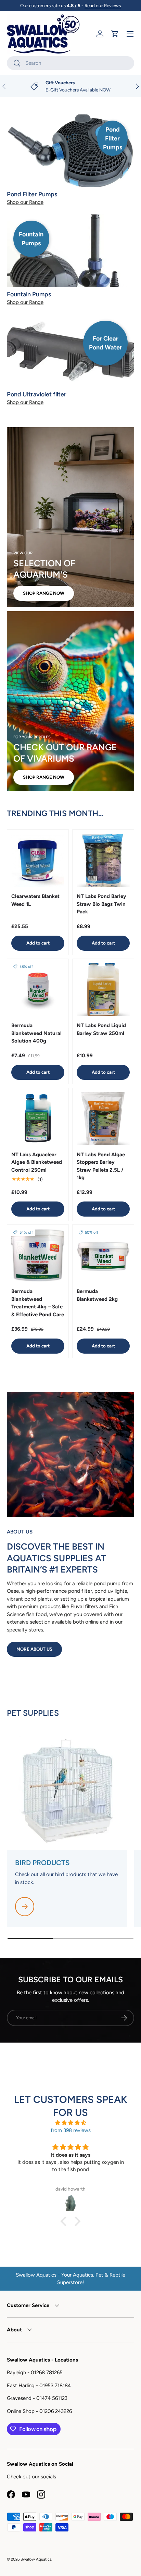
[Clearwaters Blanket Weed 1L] (38, 860)
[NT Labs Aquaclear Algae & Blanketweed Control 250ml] (38, 1119)
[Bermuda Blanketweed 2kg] (103, 1255)
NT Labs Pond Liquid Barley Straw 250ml (101, 1029)
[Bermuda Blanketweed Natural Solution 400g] (38, 990)
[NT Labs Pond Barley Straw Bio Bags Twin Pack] (103, 860)
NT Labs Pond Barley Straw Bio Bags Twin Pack (101, 904)
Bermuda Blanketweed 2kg (97, 1295)
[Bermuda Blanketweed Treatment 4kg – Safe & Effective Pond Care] (38, 1255)
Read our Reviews (103, 5)
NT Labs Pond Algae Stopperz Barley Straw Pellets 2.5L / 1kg (101, 1166)
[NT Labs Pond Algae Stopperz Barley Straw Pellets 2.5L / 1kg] (103, 1119)
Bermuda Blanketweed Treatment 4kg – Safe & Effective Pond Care (38, 1303)
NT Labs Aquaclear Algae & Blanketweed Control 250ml (37, 1162)
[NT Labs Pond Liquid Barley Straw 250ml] (103, 990)
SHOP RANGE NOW (44, 593)
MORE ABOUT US (34, 1649)
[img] (70, 2123)
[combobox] (70, 63)
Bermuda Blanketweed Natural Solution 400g (36, 1033)
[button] (115, 34)
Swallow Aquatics (36, 2559)
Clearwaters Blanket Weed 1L (35, 900)
